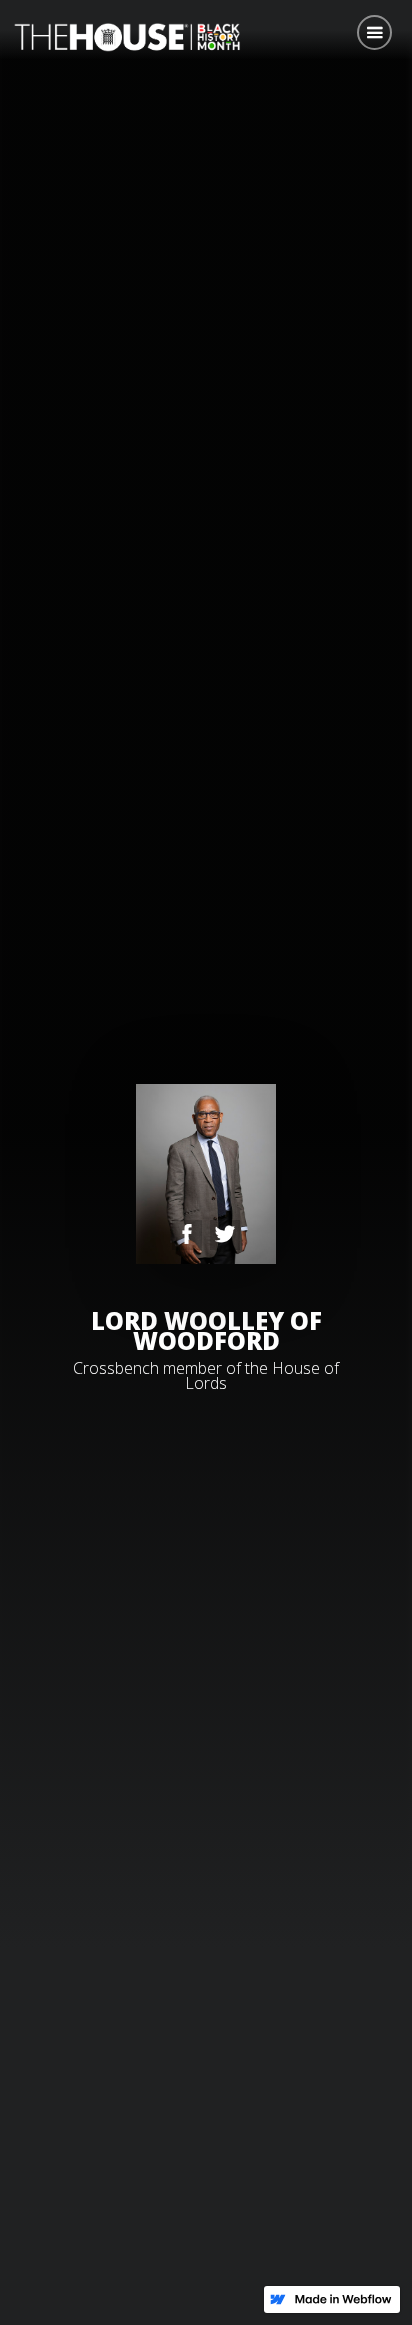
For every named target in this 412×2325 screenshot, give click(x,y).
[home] (122, 35)
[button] (374, 32)
